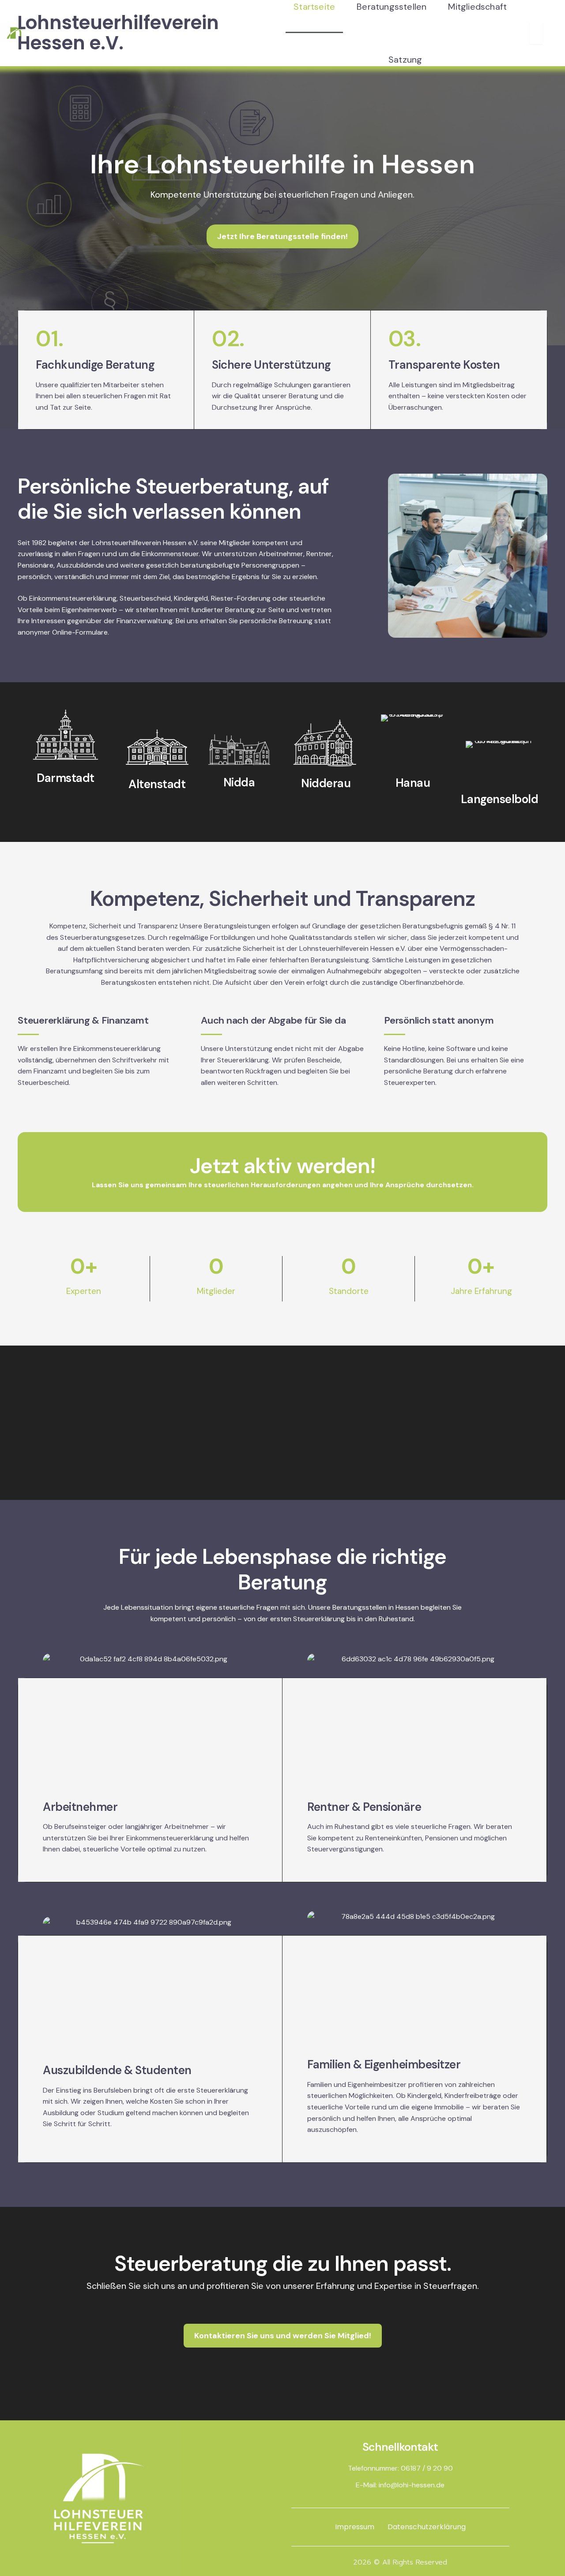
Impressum (355, 2527)
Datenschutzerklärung (427, 2527)
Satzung (405, 60)
